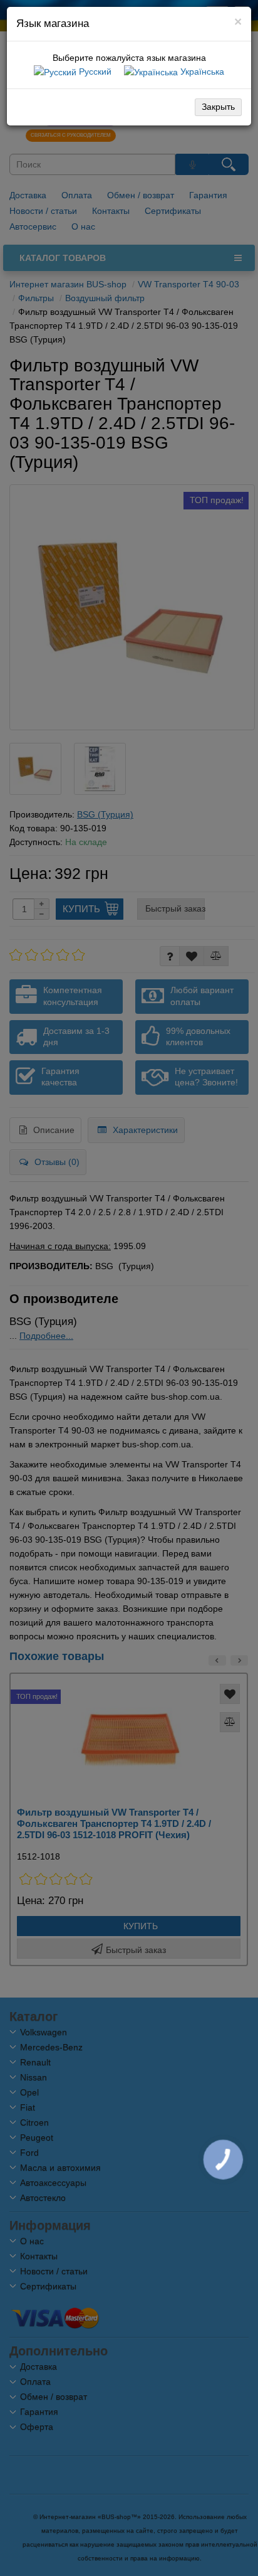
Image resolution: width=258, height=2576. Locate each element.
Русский (94, 72)
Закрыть (218, 107)
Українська (201, 72)
